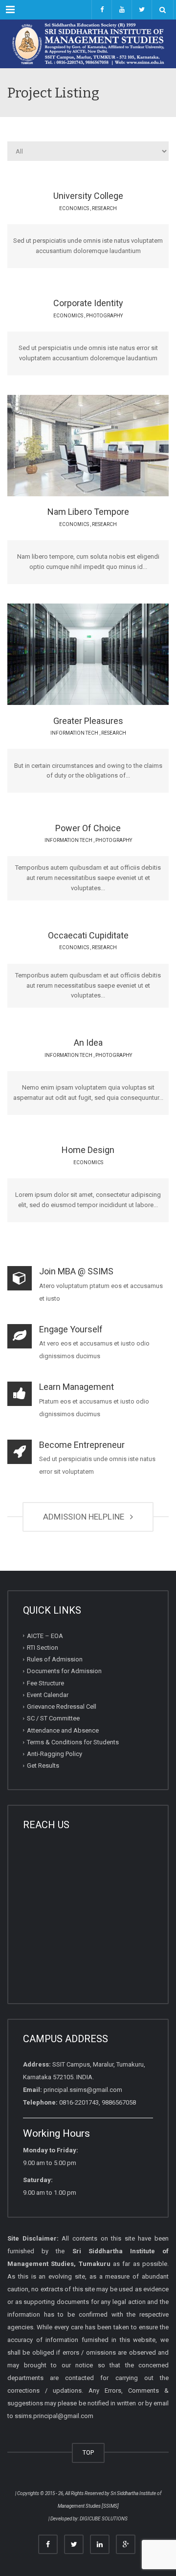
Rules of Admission (55, 1659)
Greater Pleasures (88, 721)
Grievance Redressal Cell (62, 1707)
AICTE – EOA (45, 1636)
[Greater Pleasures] (115, 654)
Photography (104, 316)
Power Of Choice (88, 828)
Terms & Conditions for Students (73, 1742)
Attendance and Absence (63, 1730)
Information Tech (74, 733)
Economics (74, 208)
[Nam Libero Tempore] (115, 445)
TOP (88, 2452)
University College (88, 196)
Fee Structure (45, 1683)
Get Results (43, 1766)
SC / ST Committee (53, 1718)
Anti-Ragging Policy (55, 1754)
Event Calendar (48, 1695)
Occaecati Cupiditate (88, 935)
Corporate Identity (88, 303)
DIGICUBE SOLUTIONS (104, 2519)
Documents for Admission (64, 1671)
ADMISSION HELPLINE (86, 1517)
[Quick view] (66, 445)
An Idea (88, 1043)
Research (104, 208)
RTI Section (43, 1648)
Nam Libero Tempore (88, 512)
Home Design (88, 1150)
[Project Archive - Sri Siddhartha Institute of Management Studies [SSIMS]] (88, 44)
